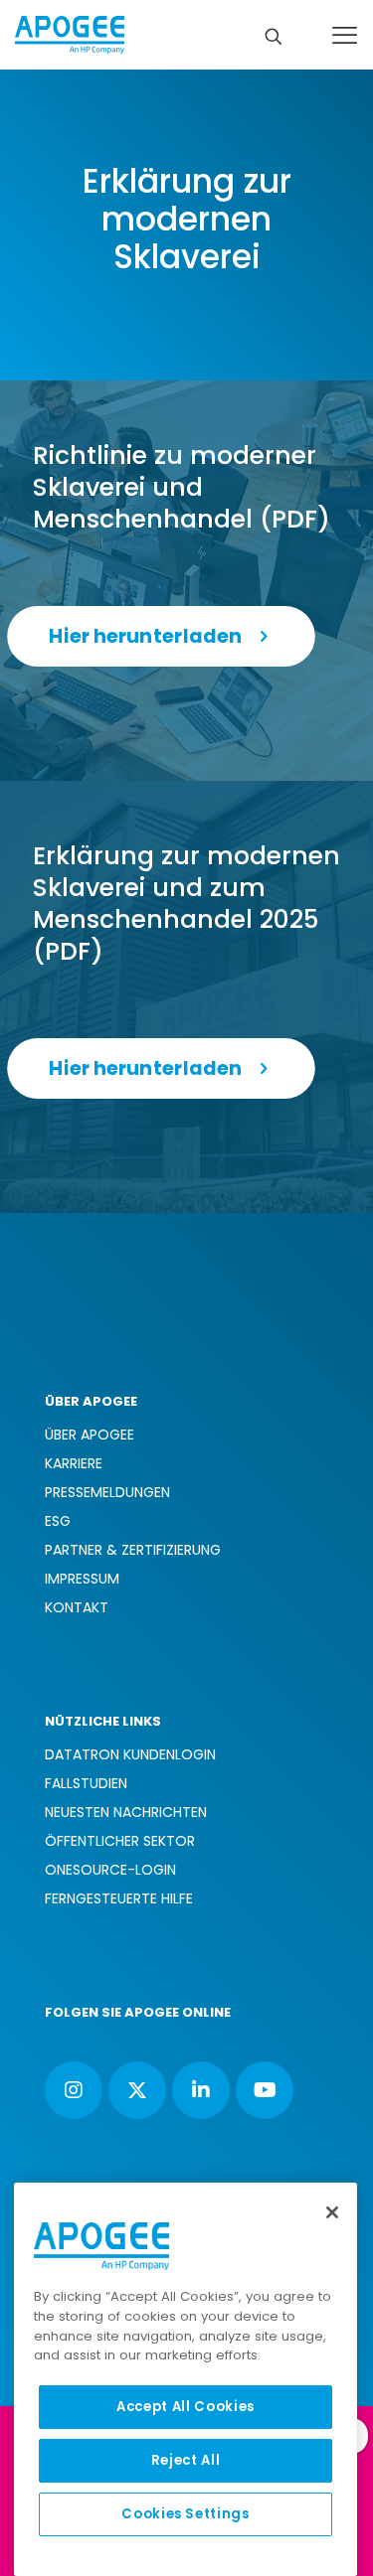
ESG (58, 1521)
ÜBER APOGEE (90, 1435)
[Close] (332, 2212)
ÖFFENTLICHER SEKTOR (120, 1841)
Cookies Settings (186, 2514)
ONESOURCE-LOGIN (110, 1870)
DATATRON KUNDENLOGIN (130, 1754)
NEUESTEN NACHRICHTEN (126, 1812)
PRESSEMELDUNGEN (107, 1492)
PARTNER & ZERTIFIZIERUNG (133, 1550)
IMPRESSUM (82, 1579)
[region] (186, 2379)
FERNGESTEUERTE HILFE (119, 1898)
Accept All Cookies (186, 2407)
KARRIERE (74, 1463)
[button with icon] (74, 2090)
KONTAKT (77, 1607)
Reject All (186, 2460)
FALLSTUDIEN (86, 1783)
